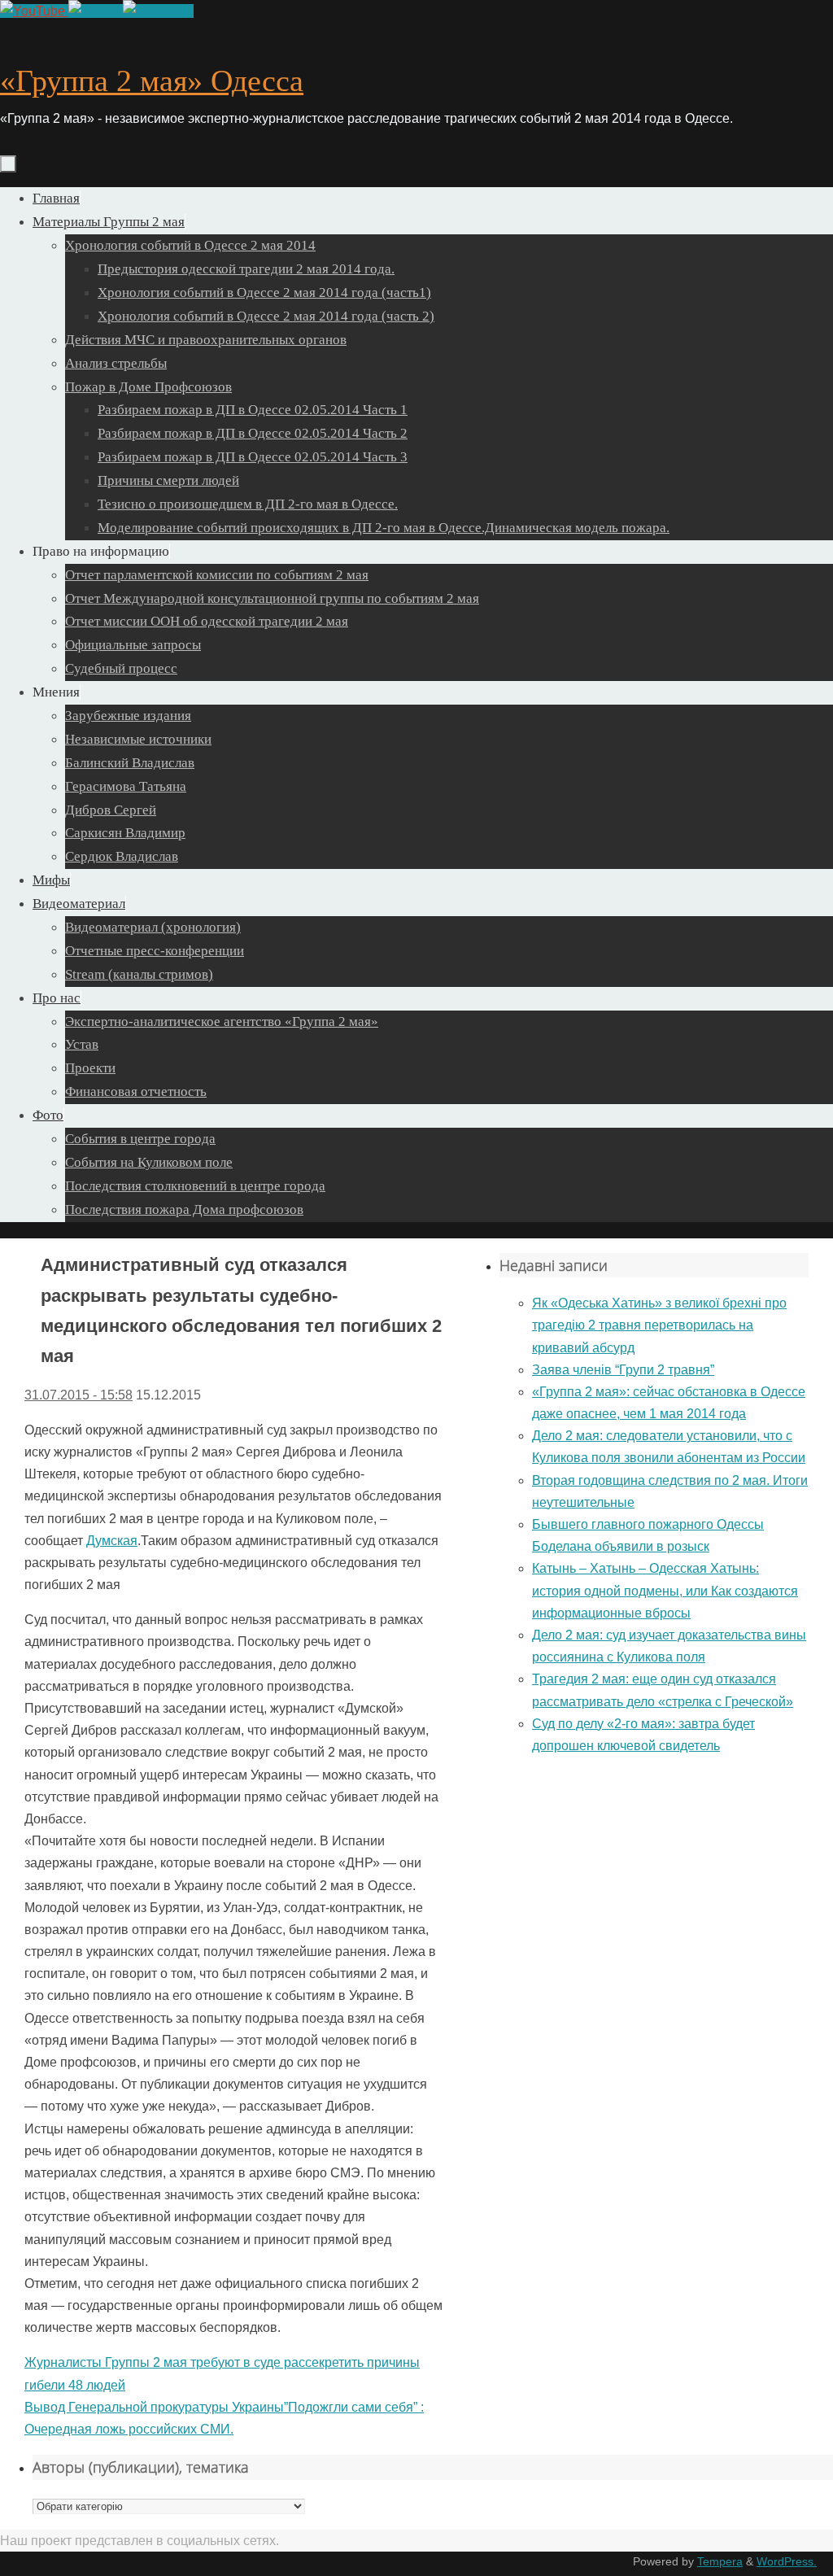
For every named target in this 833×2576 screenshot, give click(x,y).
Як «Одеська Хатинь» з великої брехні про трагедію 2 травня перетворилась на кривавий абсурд (659, 1325)
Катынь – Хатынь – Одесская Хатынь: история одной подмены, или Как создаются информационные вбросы (665, 1590)
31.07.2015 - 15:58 (79, 1395)
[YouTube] (34, 11)
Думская (112, 1541)
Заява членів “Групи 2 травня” (623, 1370)
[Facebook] (158, 11)
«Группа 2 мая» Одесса (152, 81)
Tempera (720, 2561)
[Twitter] (96, 11)
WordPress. (787, 2561)
